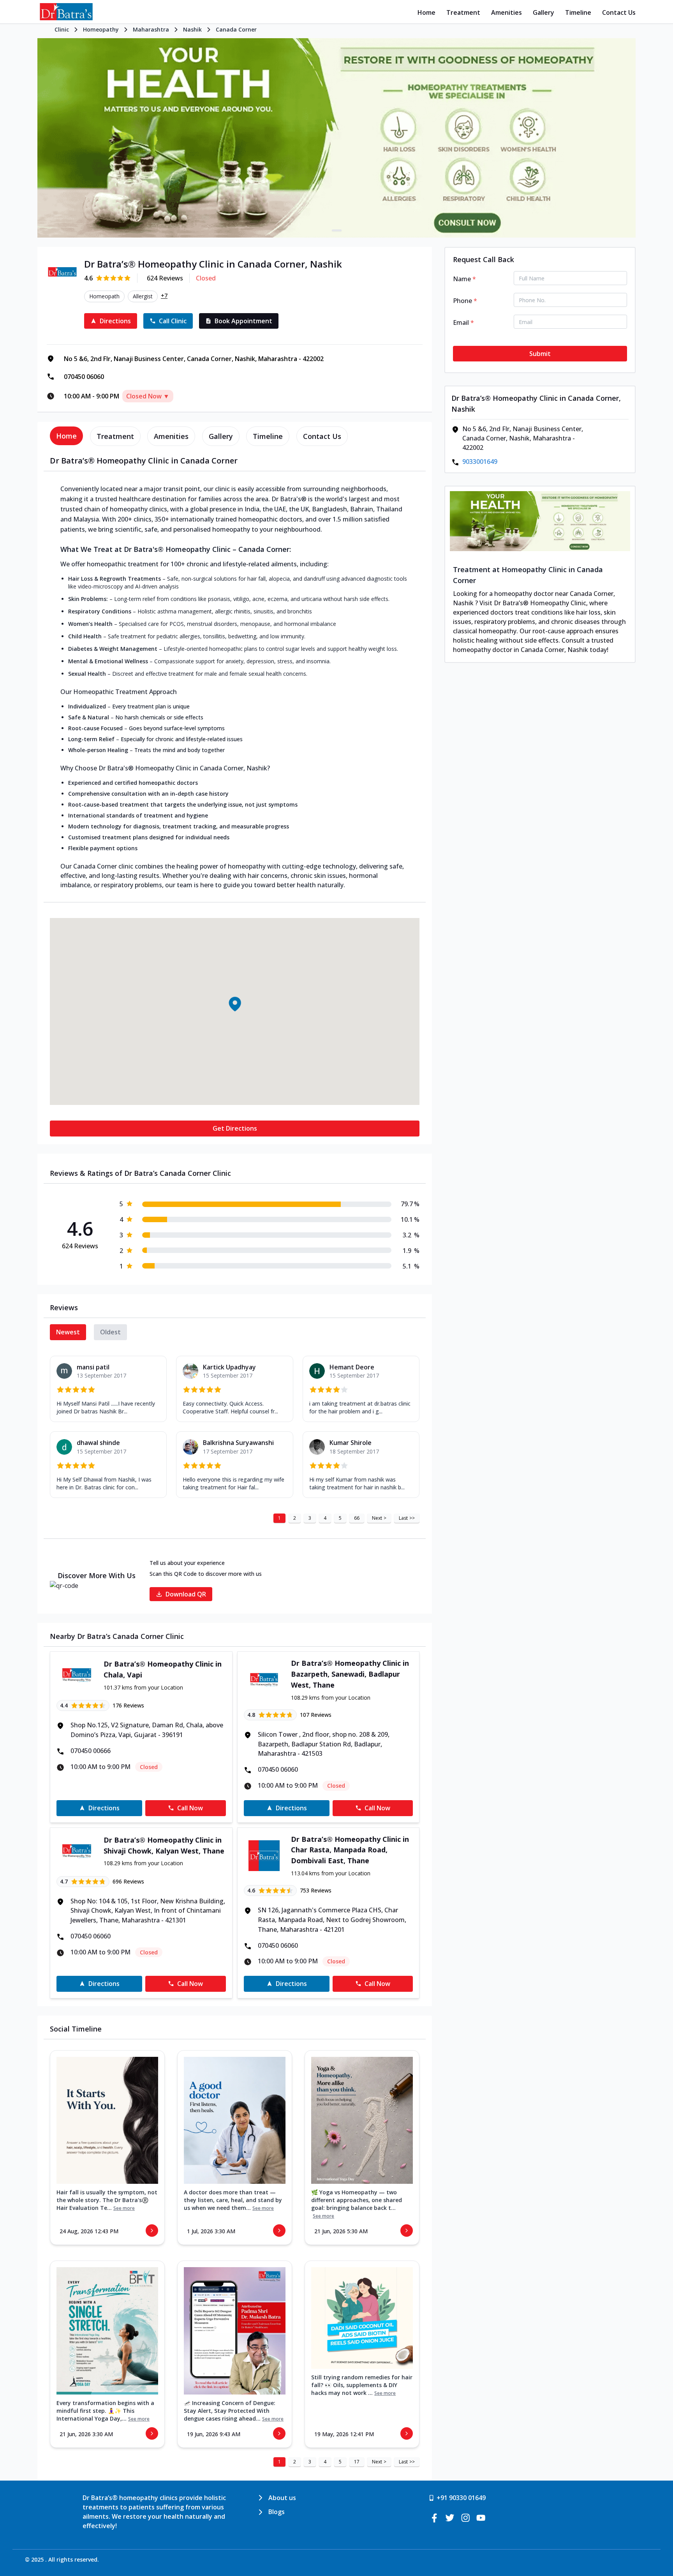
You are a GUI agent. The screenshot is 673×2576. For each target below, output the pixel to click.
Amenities (507, 12)
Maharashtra (151, 29)
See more (124, 2208)
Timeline (578, 12)
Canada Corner (236, 29)
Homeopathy (101, 29)
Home (426, 12)
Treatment (463, 12)
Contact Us (619, 12)
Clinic (62, 29)
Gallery (544, 12)
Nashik (192, 29)
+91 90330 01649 (461, 2498)
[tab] (66, 436)
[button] (234, 1004)
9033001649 (480, 462)
